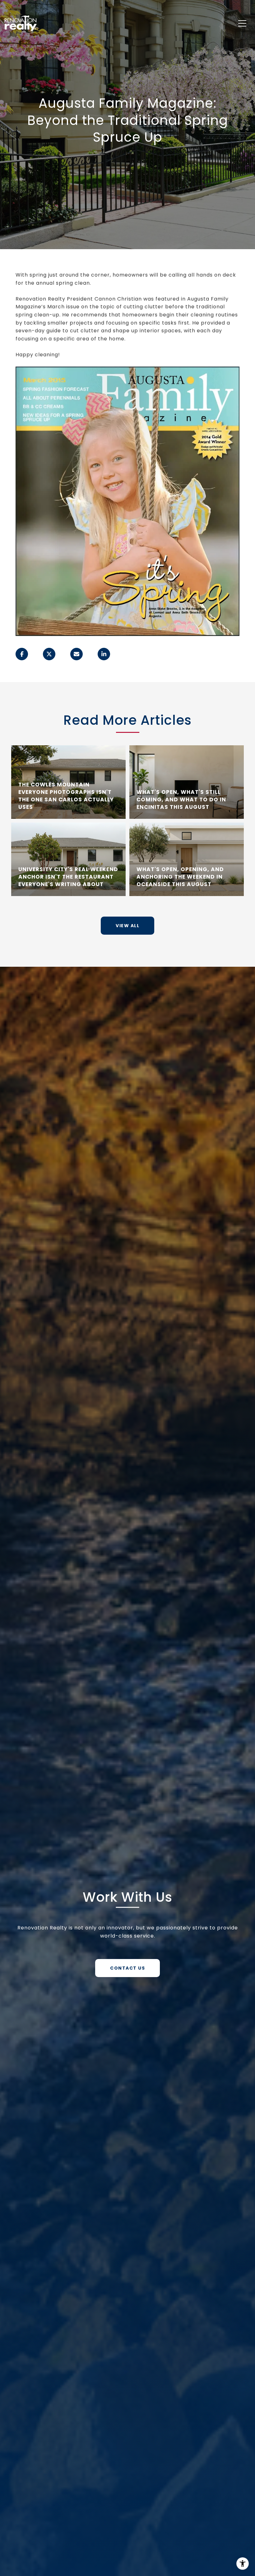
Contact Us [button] (127, 1968)
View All (127, 926)
